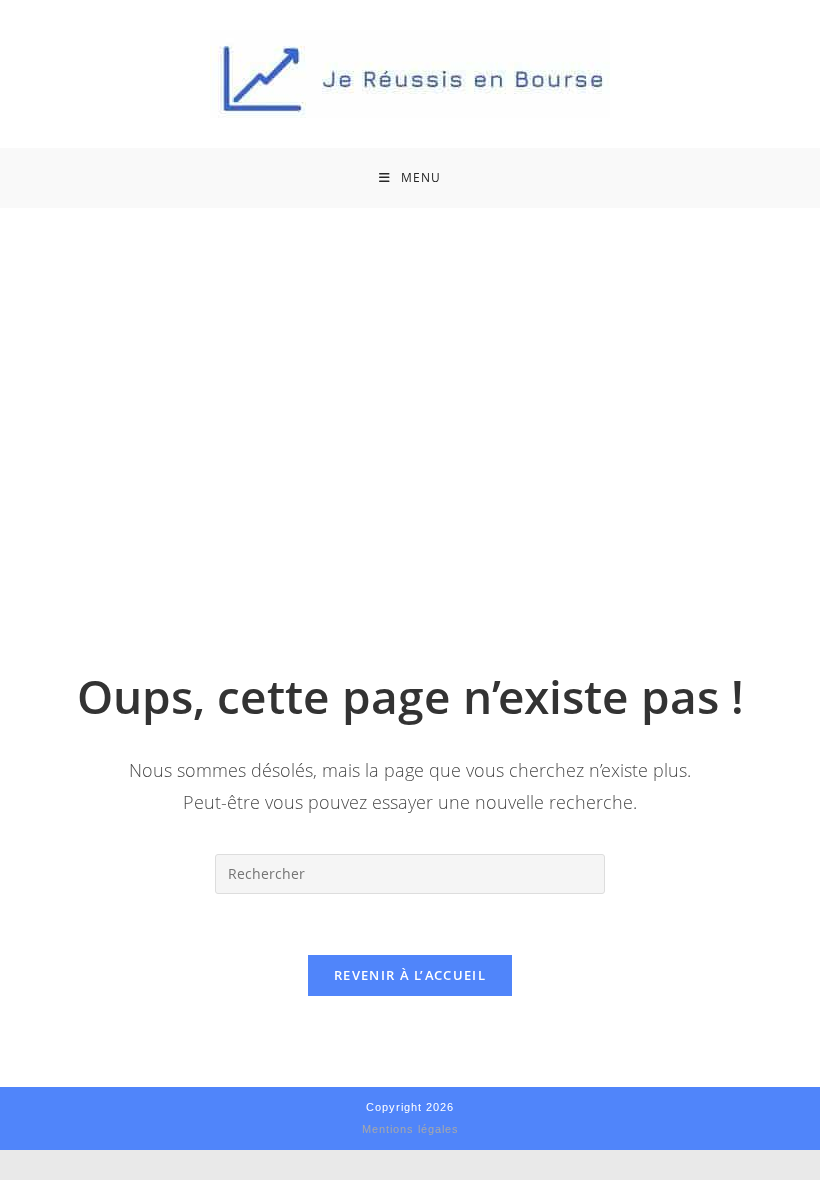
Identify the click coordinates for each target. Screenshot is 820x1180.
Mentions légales (410, 1129)
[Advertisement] (410, 358)
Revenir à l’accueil (410, 975)
